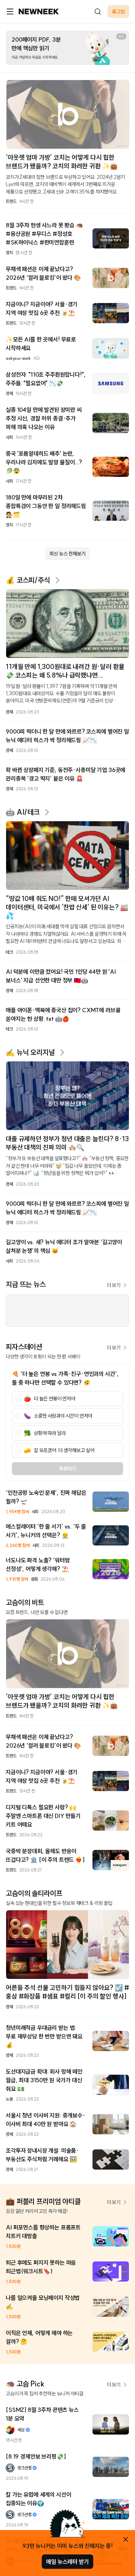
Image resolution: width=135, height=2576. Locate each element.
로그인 (118, 11)
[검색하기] (98, 11)
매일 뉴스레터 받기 (67, 2562)
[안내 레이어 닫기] (126, 2539)
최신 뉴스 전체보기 (67, 554)
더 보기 (114, 1285)
